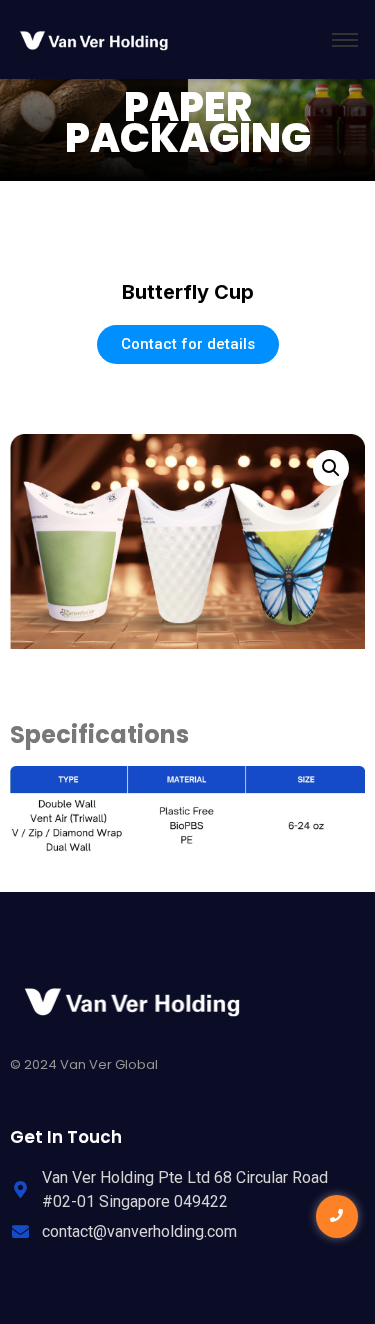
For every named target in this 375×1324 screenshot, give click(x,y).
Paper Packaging (188, 122)
